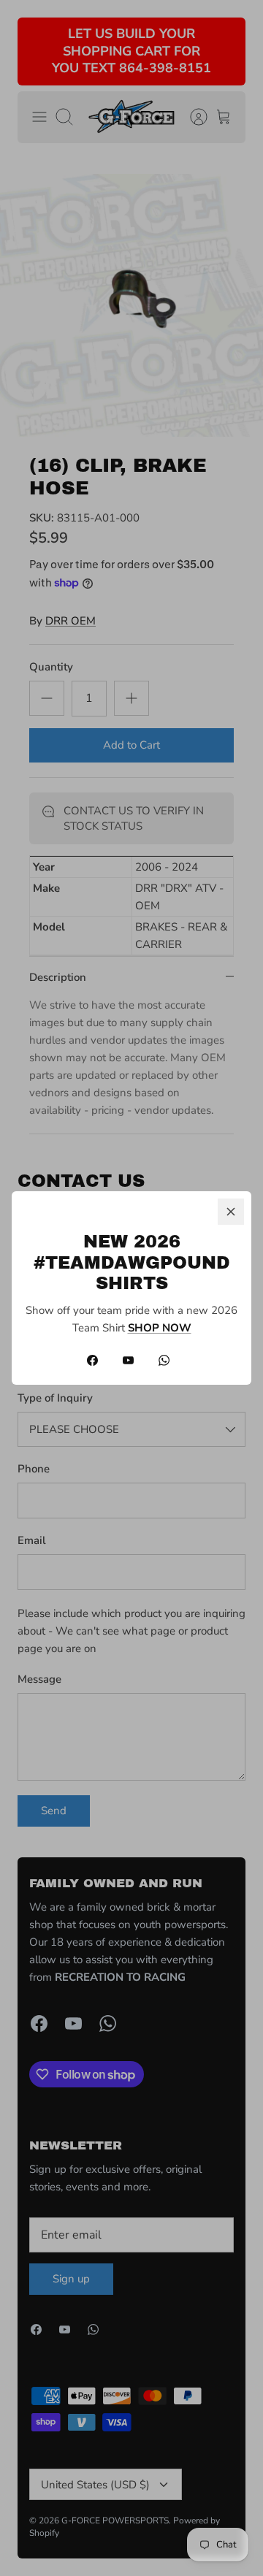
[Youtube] (128, 1360)
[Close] (231, 1212)
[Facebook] (92, 1360)
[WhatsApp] (164, 1360)
